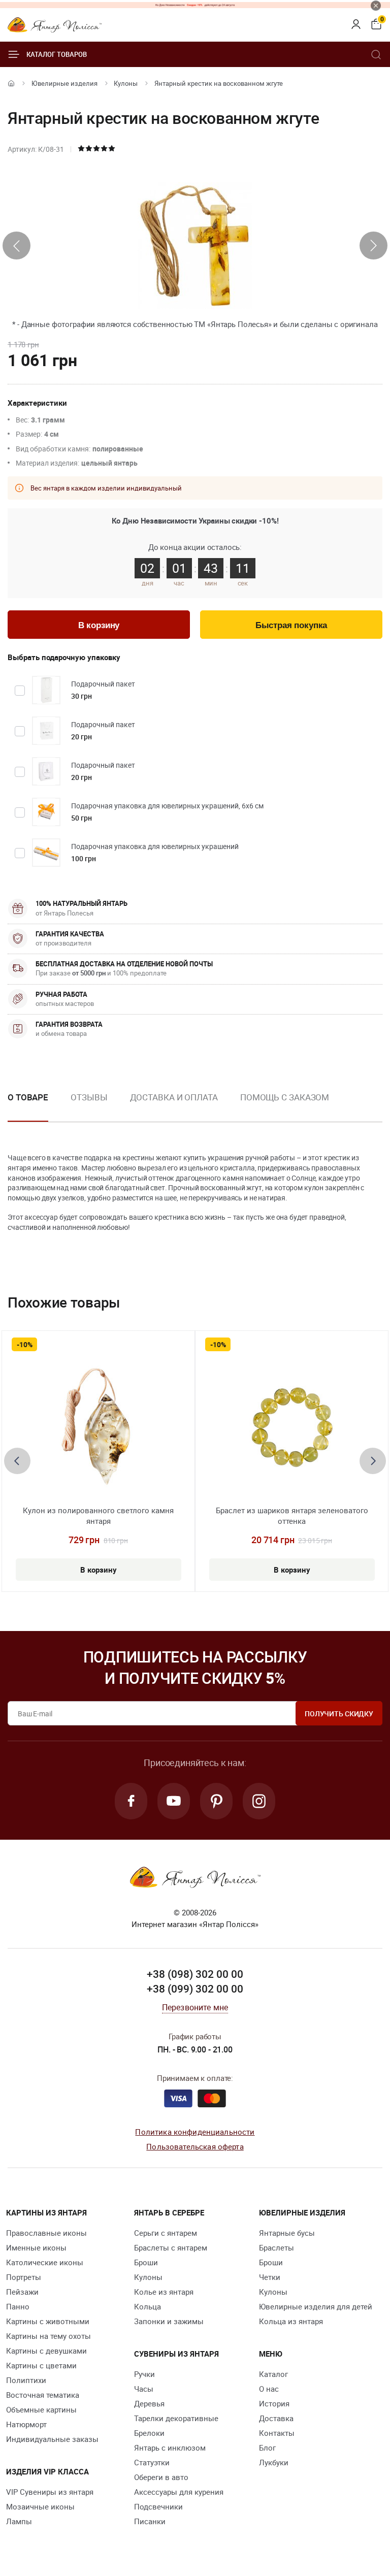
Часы (144, 2389)
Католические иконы (45, 2262)
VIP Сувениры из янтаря (50, 2492)
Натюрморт (26, 2424)
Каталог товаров (57, 54)
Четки (270, 2277)
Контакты (277, 2433)
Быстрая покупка (291, 625)
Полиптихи (26, 2380)
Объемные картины (41, 2409)
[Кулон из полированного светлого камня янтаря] (98, 1429)
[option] (89, 1105)
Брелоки (149, 2433)
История (274, 2403)
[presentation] (17, 246)
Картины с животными (48, 2321)
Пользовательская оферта (195, 2146)
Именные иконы (36, 2247)
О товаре (28, 1097)
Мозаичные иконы (40, 2506)
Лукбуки (274, 2462)
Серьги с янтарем (166, 2233)
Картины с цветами (41, 2365)
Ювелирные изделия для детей (316, 2306)
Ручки (144, 2374)
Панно (18, 2306)
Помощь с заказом (285, 1097)
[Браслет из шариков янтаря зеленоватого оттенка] (292, 1429)
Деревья (149, 2403)
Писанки (150, 2521)
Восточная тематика (43, 2395)
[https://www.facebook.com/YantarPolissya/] (131, 1801)
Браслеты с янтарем (171, 2247)
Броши (146, 2262)
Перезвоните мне (195, 2007)
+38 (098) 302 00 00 (195, 1974)
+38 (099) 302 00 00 (195, 1988)
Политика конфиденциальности (195, 2132)
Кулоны (126, 83)
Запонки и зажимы (169, 2321)
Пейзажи (22, 2292)
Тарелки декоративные (176, 2418)
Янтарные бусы (287, 2233)
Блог (267, 2448)
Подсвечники (158, 2506)
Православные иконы (46, 2233)
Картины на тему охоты (48, 2336)
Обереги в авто (161, 2477)
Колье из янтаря (164, 2292)
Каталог (273, 2374)
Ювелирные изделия (64, 83)
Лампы (19, 2521)
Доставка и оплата (174, 1097)
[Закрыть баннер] (376, 6)
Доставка (276, 2418)
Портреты (24, 2277)
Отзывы (89, 1097)
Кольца (148, 2306)
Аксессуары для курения (179, 2492)
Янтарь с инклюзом (170, 2448)
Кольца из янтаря (291, 2321)
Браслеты (277, 2247)
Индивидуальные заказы (52, 2439)
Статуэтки (152, 2462)
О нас (269, 2389)
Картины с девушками (46, 2351)
